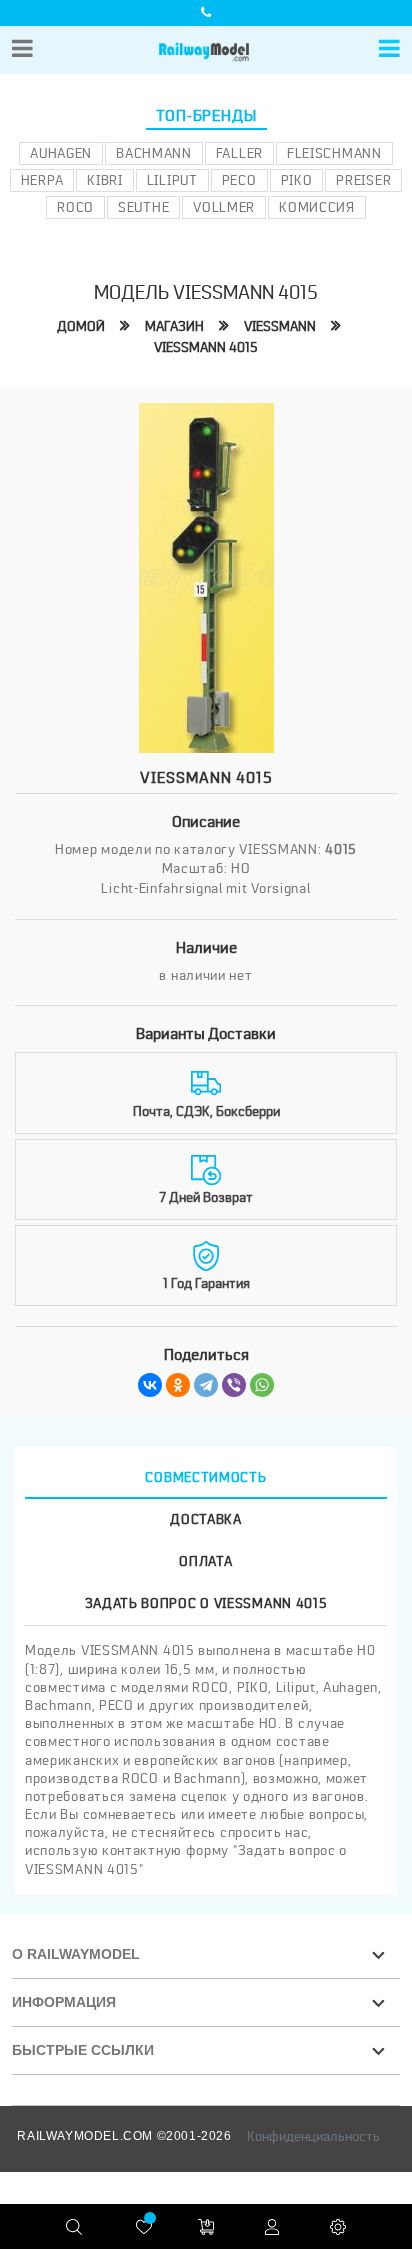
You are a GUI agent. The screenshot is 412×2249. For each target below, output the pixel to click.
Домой (81, 326)
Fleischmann (334, 153)
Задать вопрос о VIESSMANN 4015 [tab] (206, 1603)
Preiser (363, 180)
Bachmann (154, 153)
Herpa (42, 180)
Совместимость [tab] (205, 1477)
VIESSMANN (280, 326)
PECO (239, 180)
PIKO (297, 180)
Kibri (105, 180)
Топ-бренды (206, 116)
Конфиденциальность (313, 2136)
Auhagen (61, 153)
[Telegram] (206, 1385)
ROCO (75, 207)
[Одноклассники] (178, 1385)
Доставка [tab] (206, 1519)
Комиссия (317, 207)
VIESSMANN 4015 (206, 347)
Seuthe (143, 207)
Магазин (174, 326)
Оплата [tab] (205, 1561)
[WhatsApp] (262, 1385)
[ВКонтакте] (150, 1385)
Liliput (172, 180)
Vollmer (224, 207)
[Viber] (234, 1385)
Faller (239, 153)
